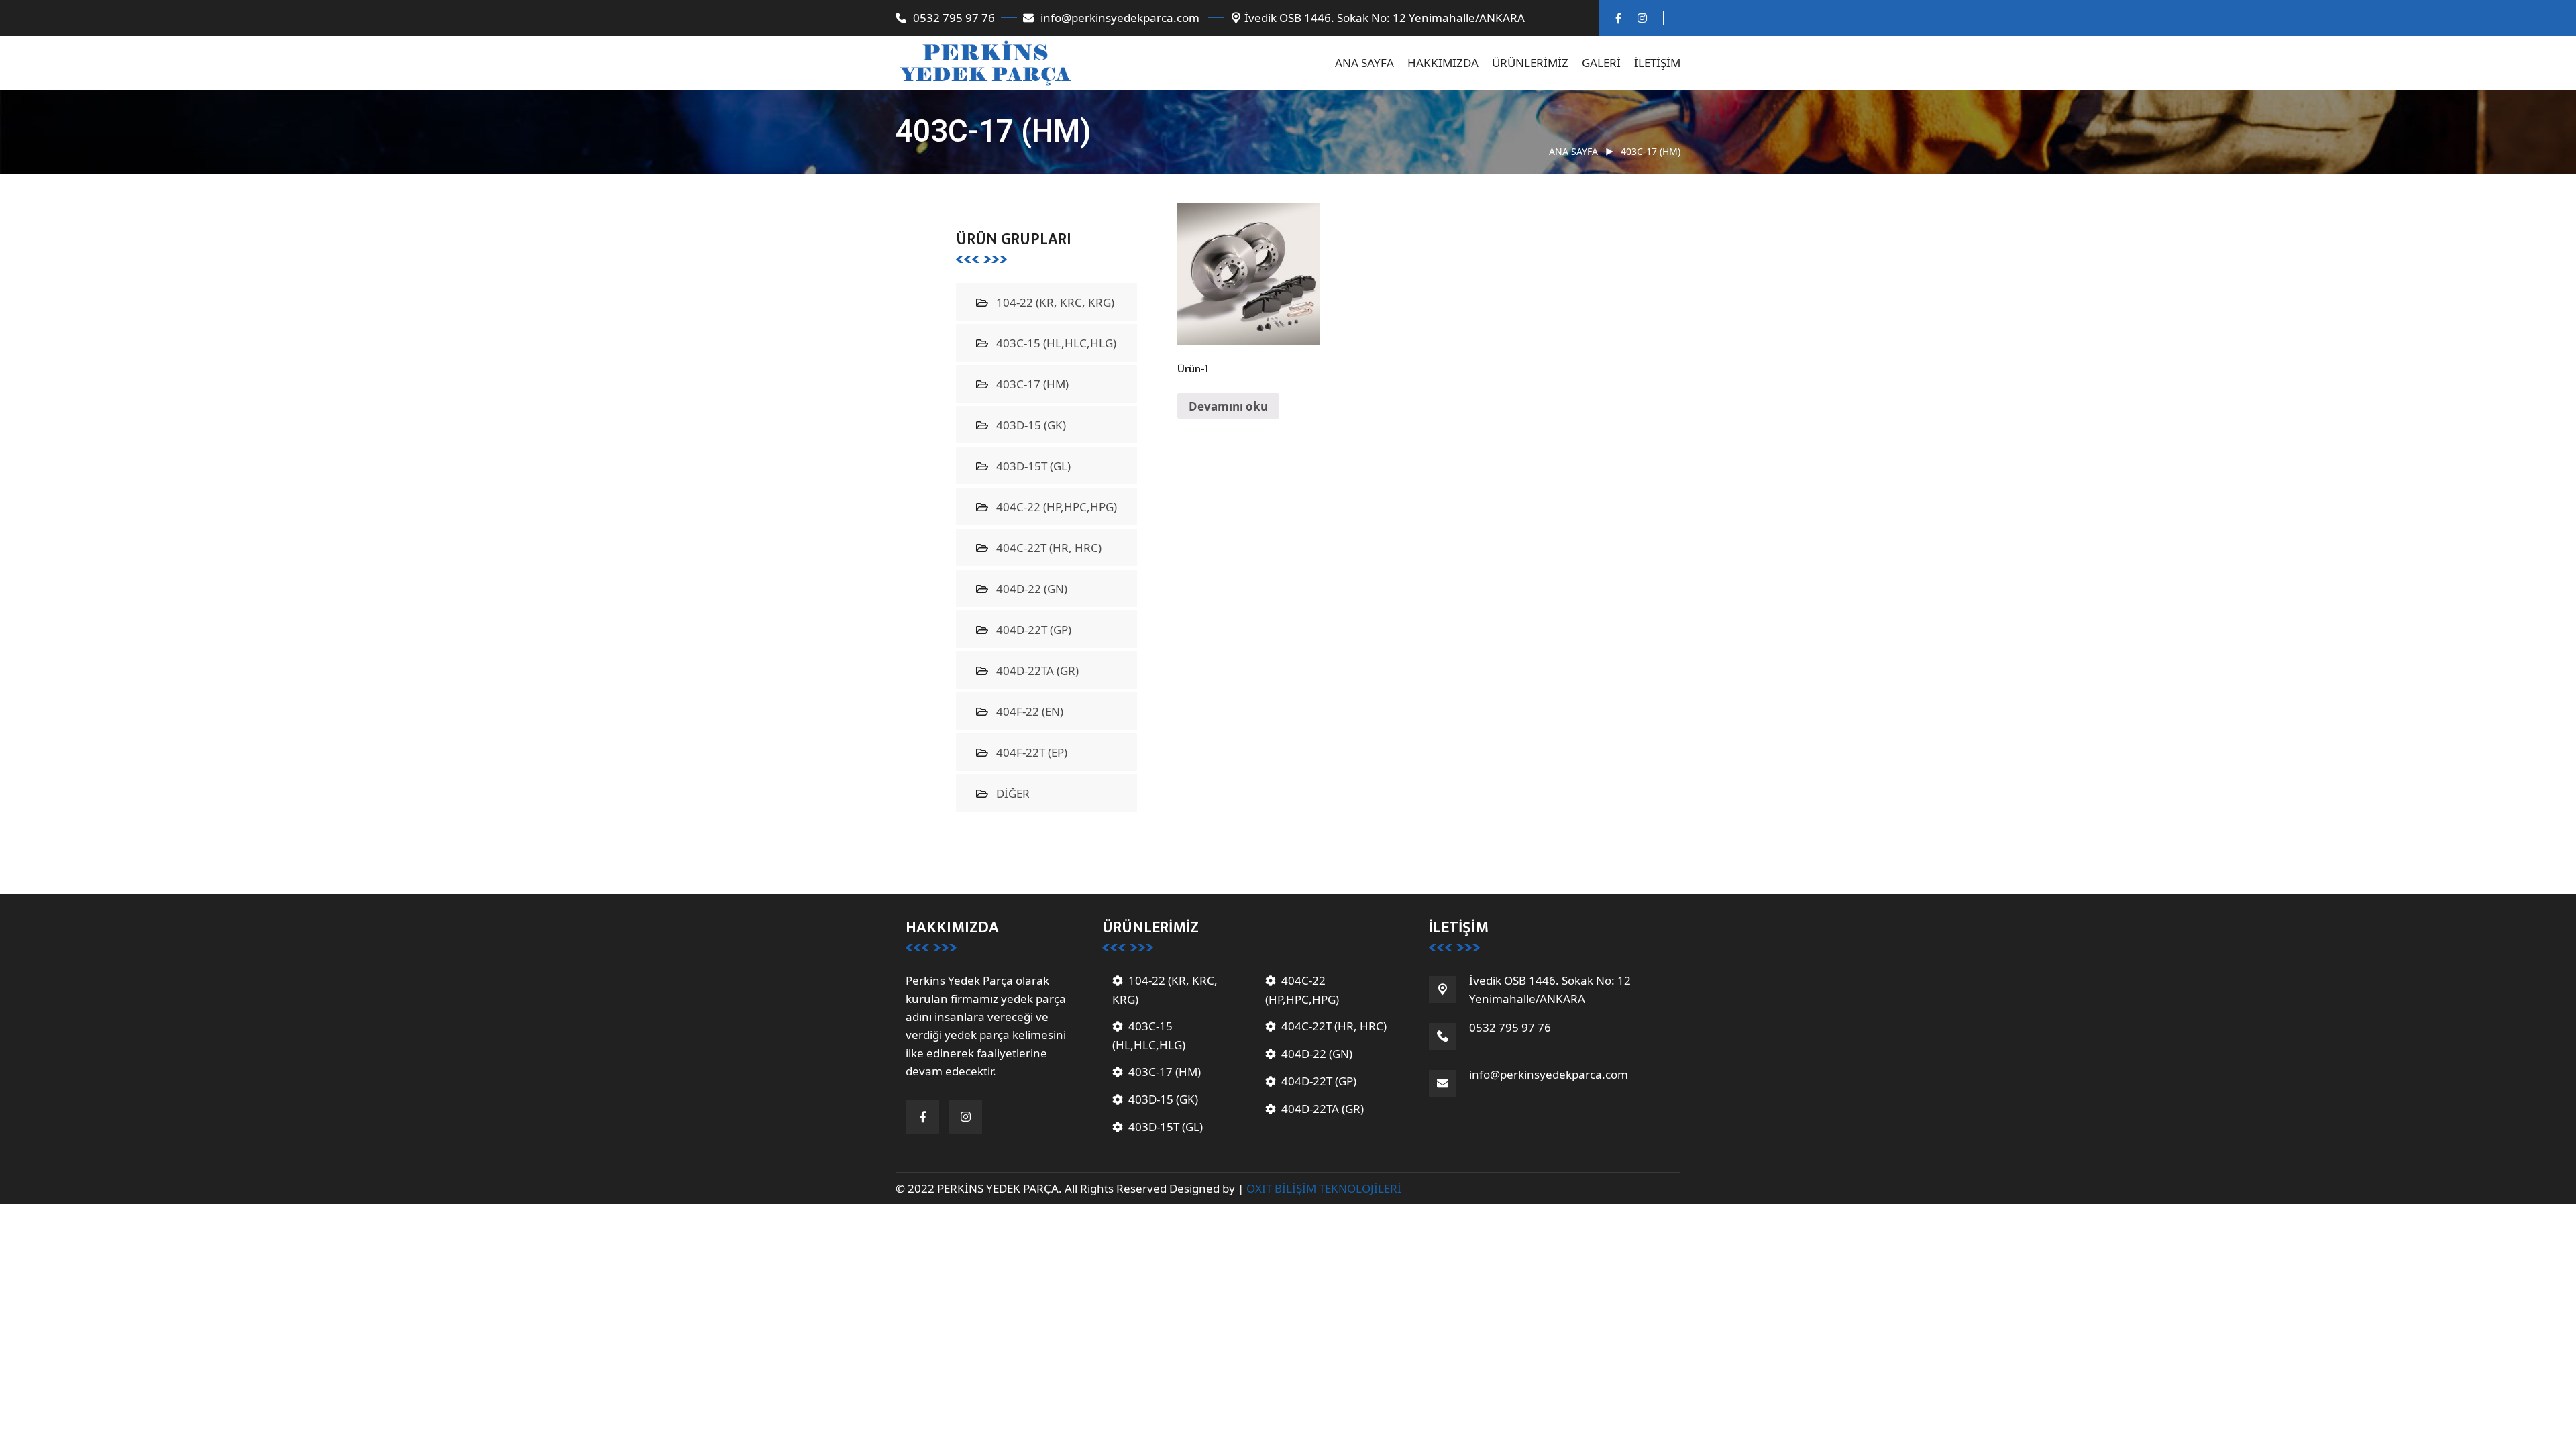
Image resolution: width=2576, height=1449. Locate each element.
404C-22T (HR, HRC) (1049, 548)
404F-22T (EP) (1032, 752)
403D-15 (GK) (1031, 425)
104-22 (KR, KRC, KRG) (1055, 302)
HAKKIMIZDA (1443, 63)
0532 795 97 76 (954, 18)
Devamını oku (1228, 406)
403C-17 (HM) (1032, 384)
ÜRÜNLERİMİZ (1530, 63)
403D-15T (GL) (1033, 466)
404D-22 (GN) (1032, 589)
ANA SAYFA (1364, 63)
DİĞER (1013, 793)
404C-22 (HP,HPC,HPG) (1057, 507)
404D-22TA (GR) (1037, 670)
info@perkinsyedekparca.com (1121, 18)
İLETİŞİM (1657, 63)
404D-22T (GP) (1034, 630)
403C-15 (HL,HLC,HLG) (1056, 343)
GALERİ (1601, 63)
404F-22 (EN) (1030, 711)
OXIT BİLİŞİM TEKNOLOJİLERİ (1324, 1188)
